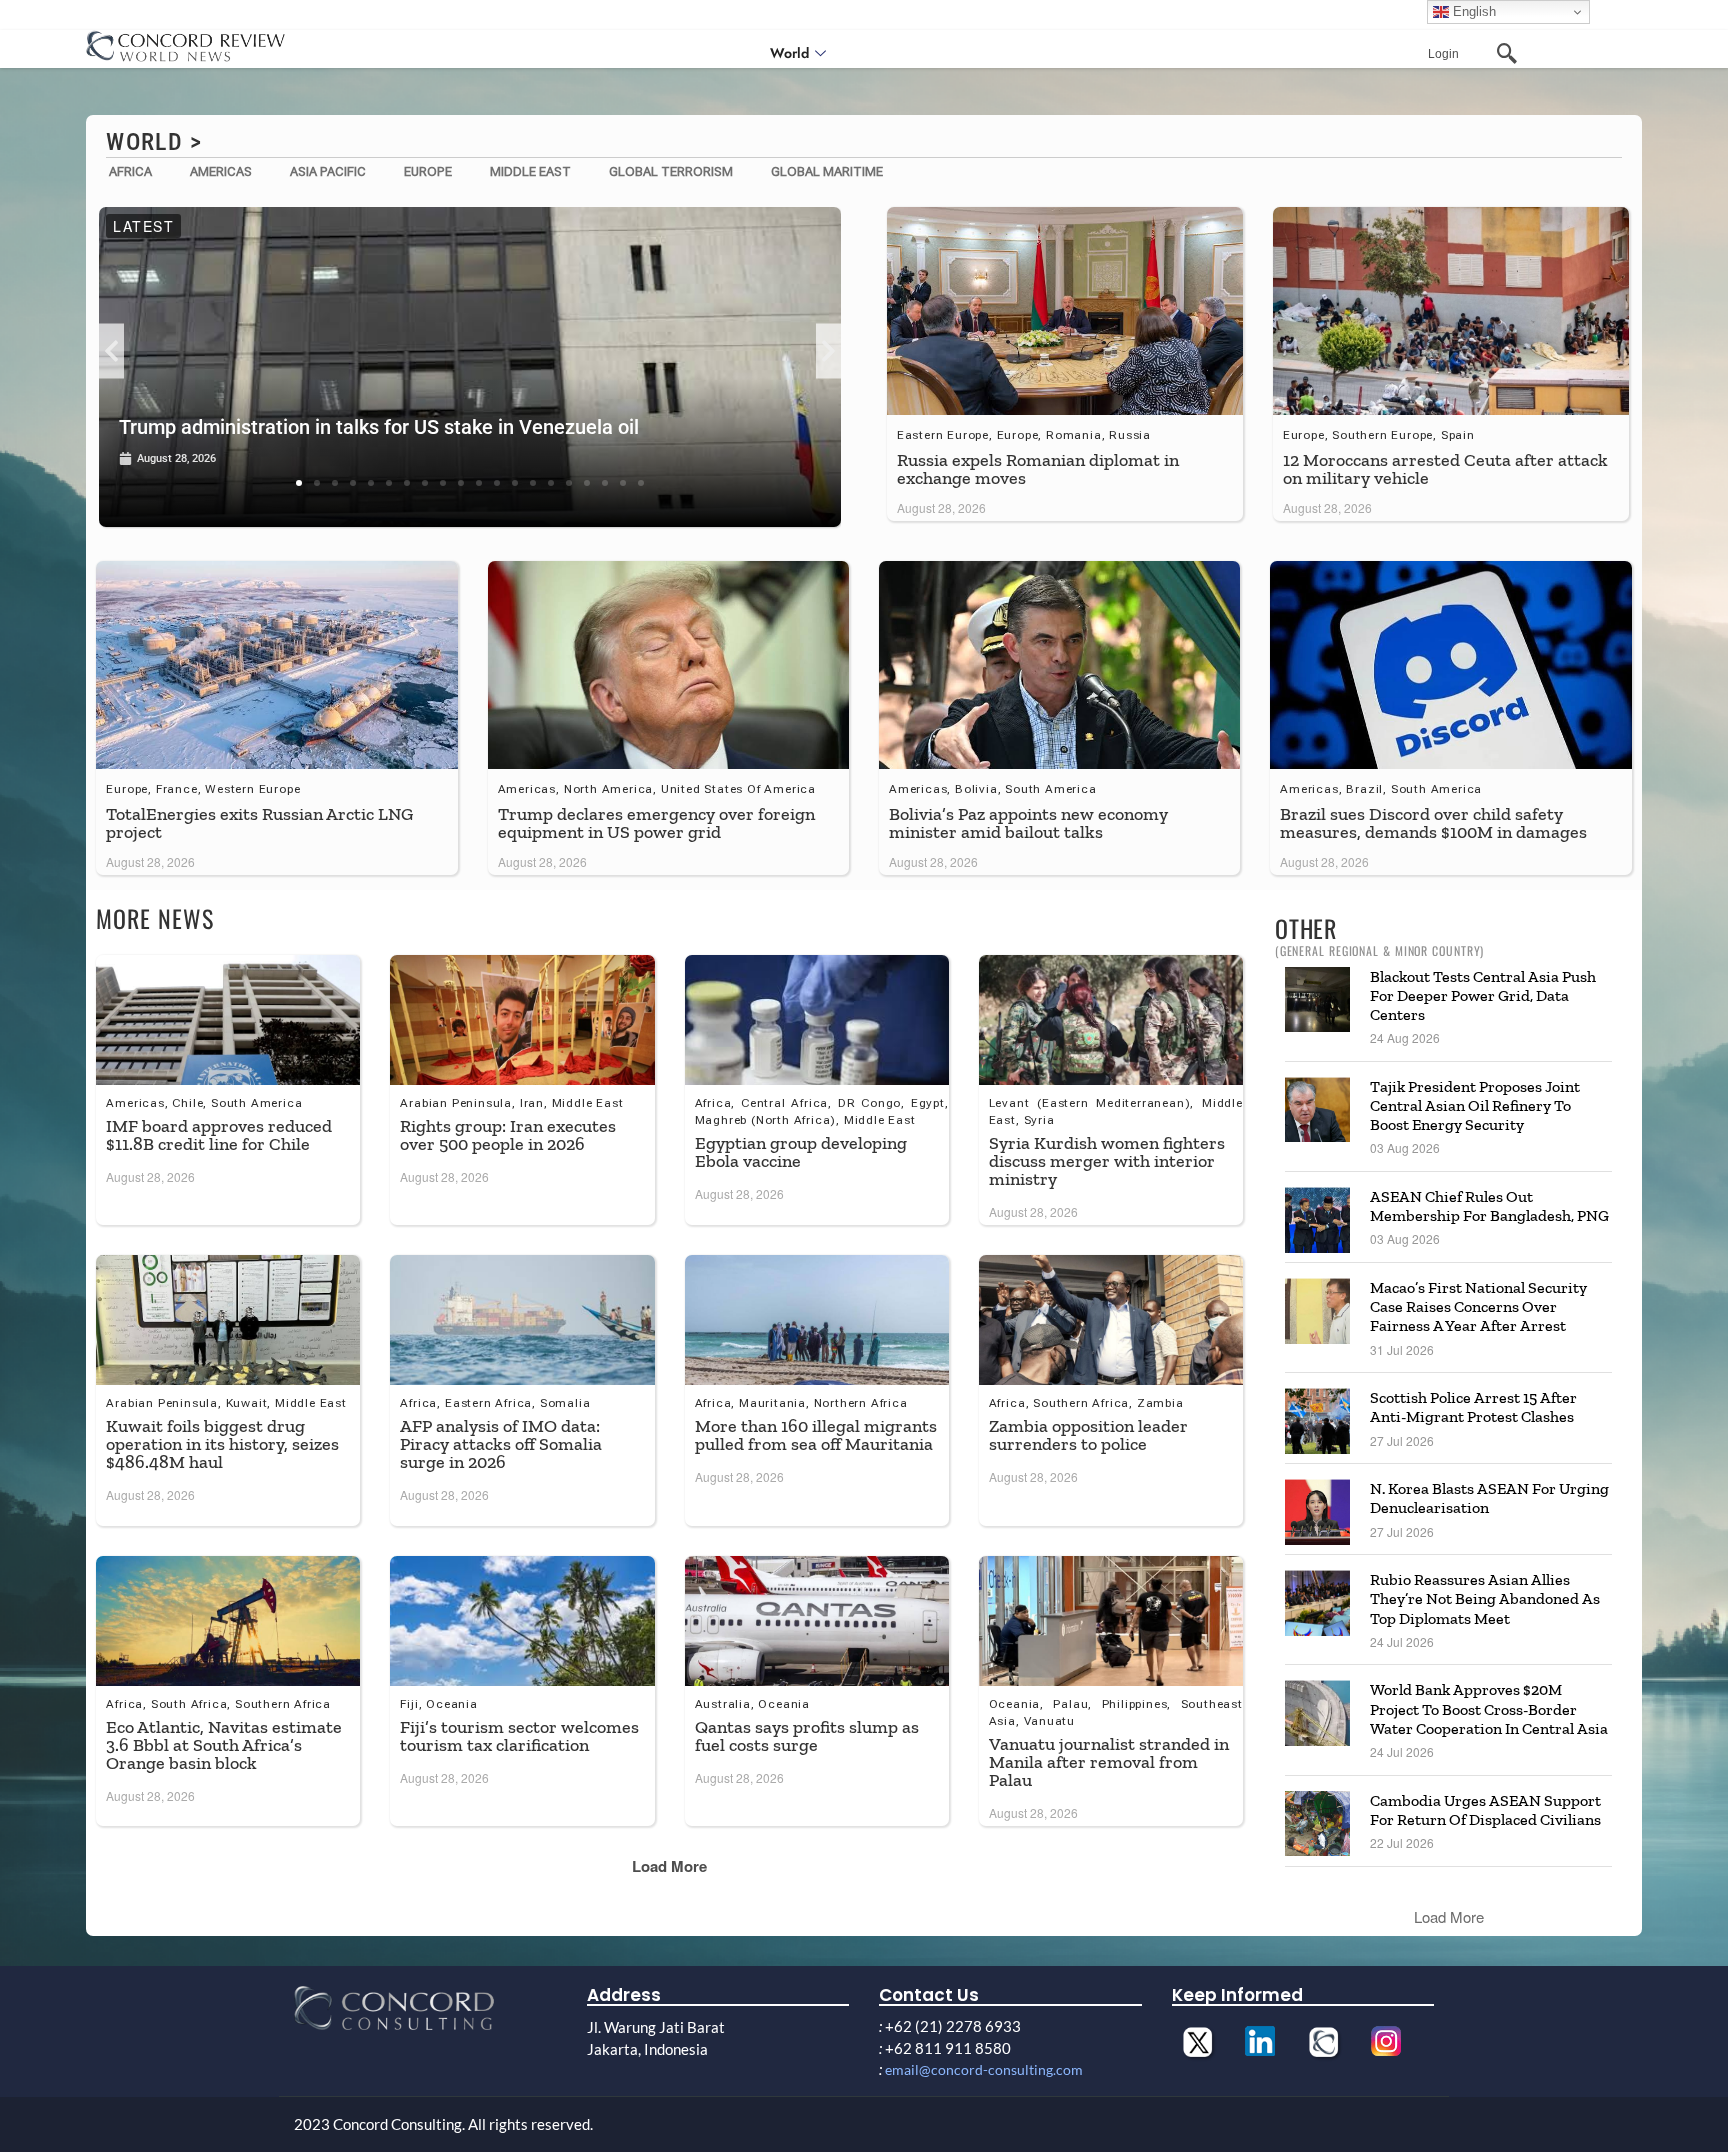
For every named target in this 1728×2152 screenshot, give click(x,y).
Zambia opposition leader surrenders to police (1088, 1435)
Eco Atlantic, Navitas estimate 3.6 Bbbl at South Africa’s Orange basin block (224, 1745)
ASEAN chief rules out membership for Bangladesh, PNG (1489, 1206)
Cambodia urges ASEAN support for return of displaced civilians (1485, 1810)
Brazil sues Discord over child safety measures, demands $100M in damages (1433, 823)
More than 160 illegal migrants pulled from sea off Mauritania (816, 1435)
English (1472, 11)
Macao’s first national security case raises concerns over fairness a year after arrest (1478, 1306)
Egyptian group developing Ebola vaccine (801, 1152)
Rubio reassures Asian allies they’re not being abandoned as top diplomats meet (1485, 1598)
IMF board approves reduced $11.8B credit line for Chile (219, 1135)
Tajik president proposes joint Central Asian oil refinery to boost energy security (1475, 1105)
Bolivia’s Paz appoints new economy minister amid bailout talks (1028, 823)
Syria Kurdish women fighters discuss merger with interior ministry (1107, 1161)
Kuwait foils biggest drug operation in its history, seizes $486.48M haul (222, 1444)
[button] (111, 351)
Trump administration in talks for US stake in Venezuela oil (379, 427)
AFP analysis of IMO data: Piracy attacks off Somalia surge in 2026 (501, 1444)
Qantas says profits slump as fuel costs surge (807, 1736)
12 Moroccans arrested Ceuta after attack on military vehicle (1445, 469)
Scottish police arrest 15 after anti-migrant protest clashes (1473, 1407)
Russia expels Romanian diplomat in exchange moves (1038, 469)
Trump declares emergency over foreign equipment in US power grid (656, 823)
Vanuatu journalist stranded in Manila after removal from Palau (1109, 1762)
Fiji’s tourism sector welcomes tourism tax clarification (519, 1736)
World (789, 53)
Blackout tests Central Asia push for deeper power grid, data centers (1483, 995)
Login (1443, 54)
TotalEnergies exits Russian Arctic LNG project (259, 823)
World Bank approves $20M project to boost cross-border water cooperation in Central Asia (1489, 1708)
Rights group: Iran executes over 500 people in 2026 (508, 1135)
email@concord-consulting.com (984, 2069)
